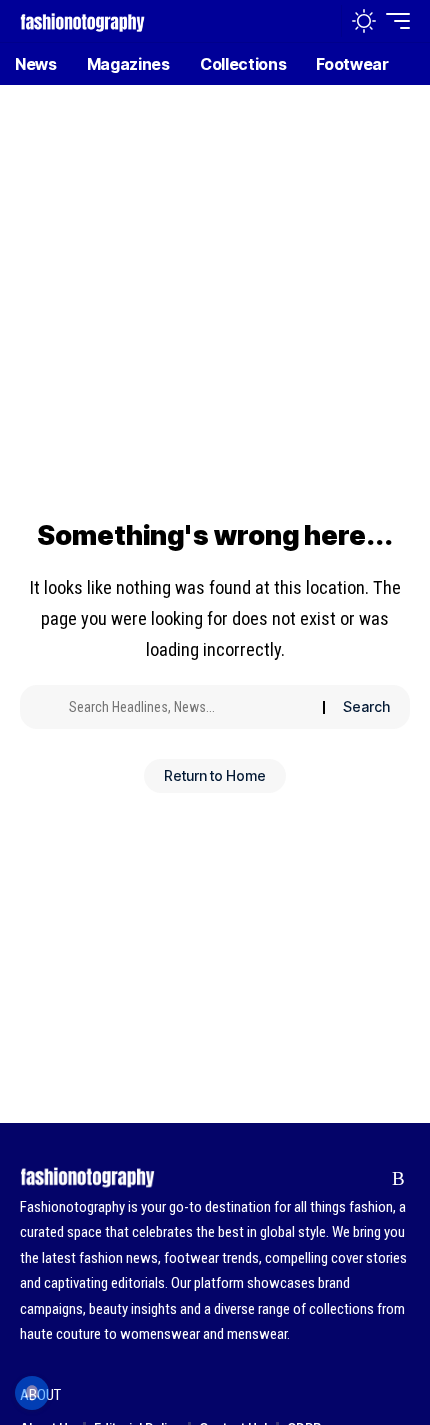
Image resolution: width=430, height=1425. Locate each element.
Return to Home (215, 775)
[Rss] (398, 1179)
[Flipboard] (367, 1179)
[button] (321, 21)
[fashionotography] (82, 20)
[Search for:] (188, 707)
